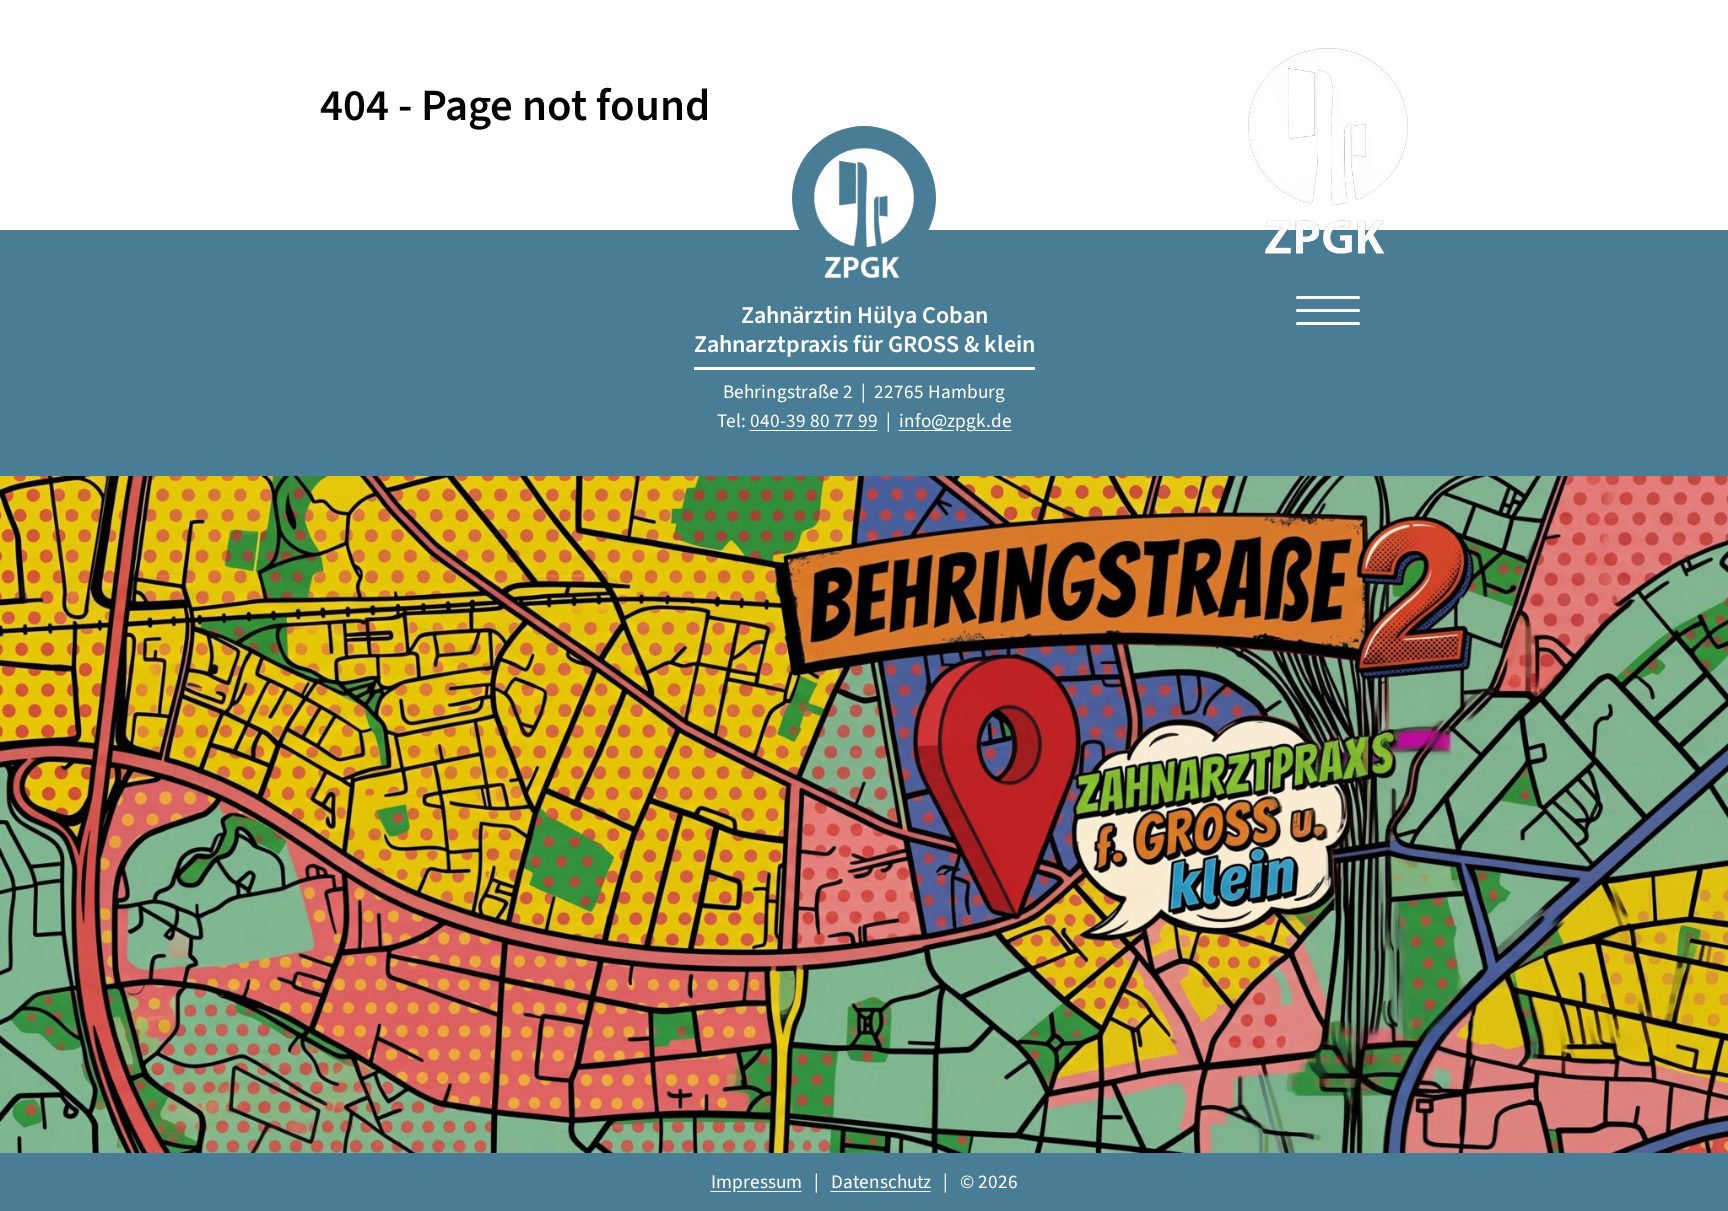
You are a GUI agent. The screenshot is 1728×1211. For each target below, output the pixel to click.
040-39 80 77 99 (814, 421)
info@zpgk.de (955, 421)
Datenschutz (881, 1182)
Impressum (756, 1182)
